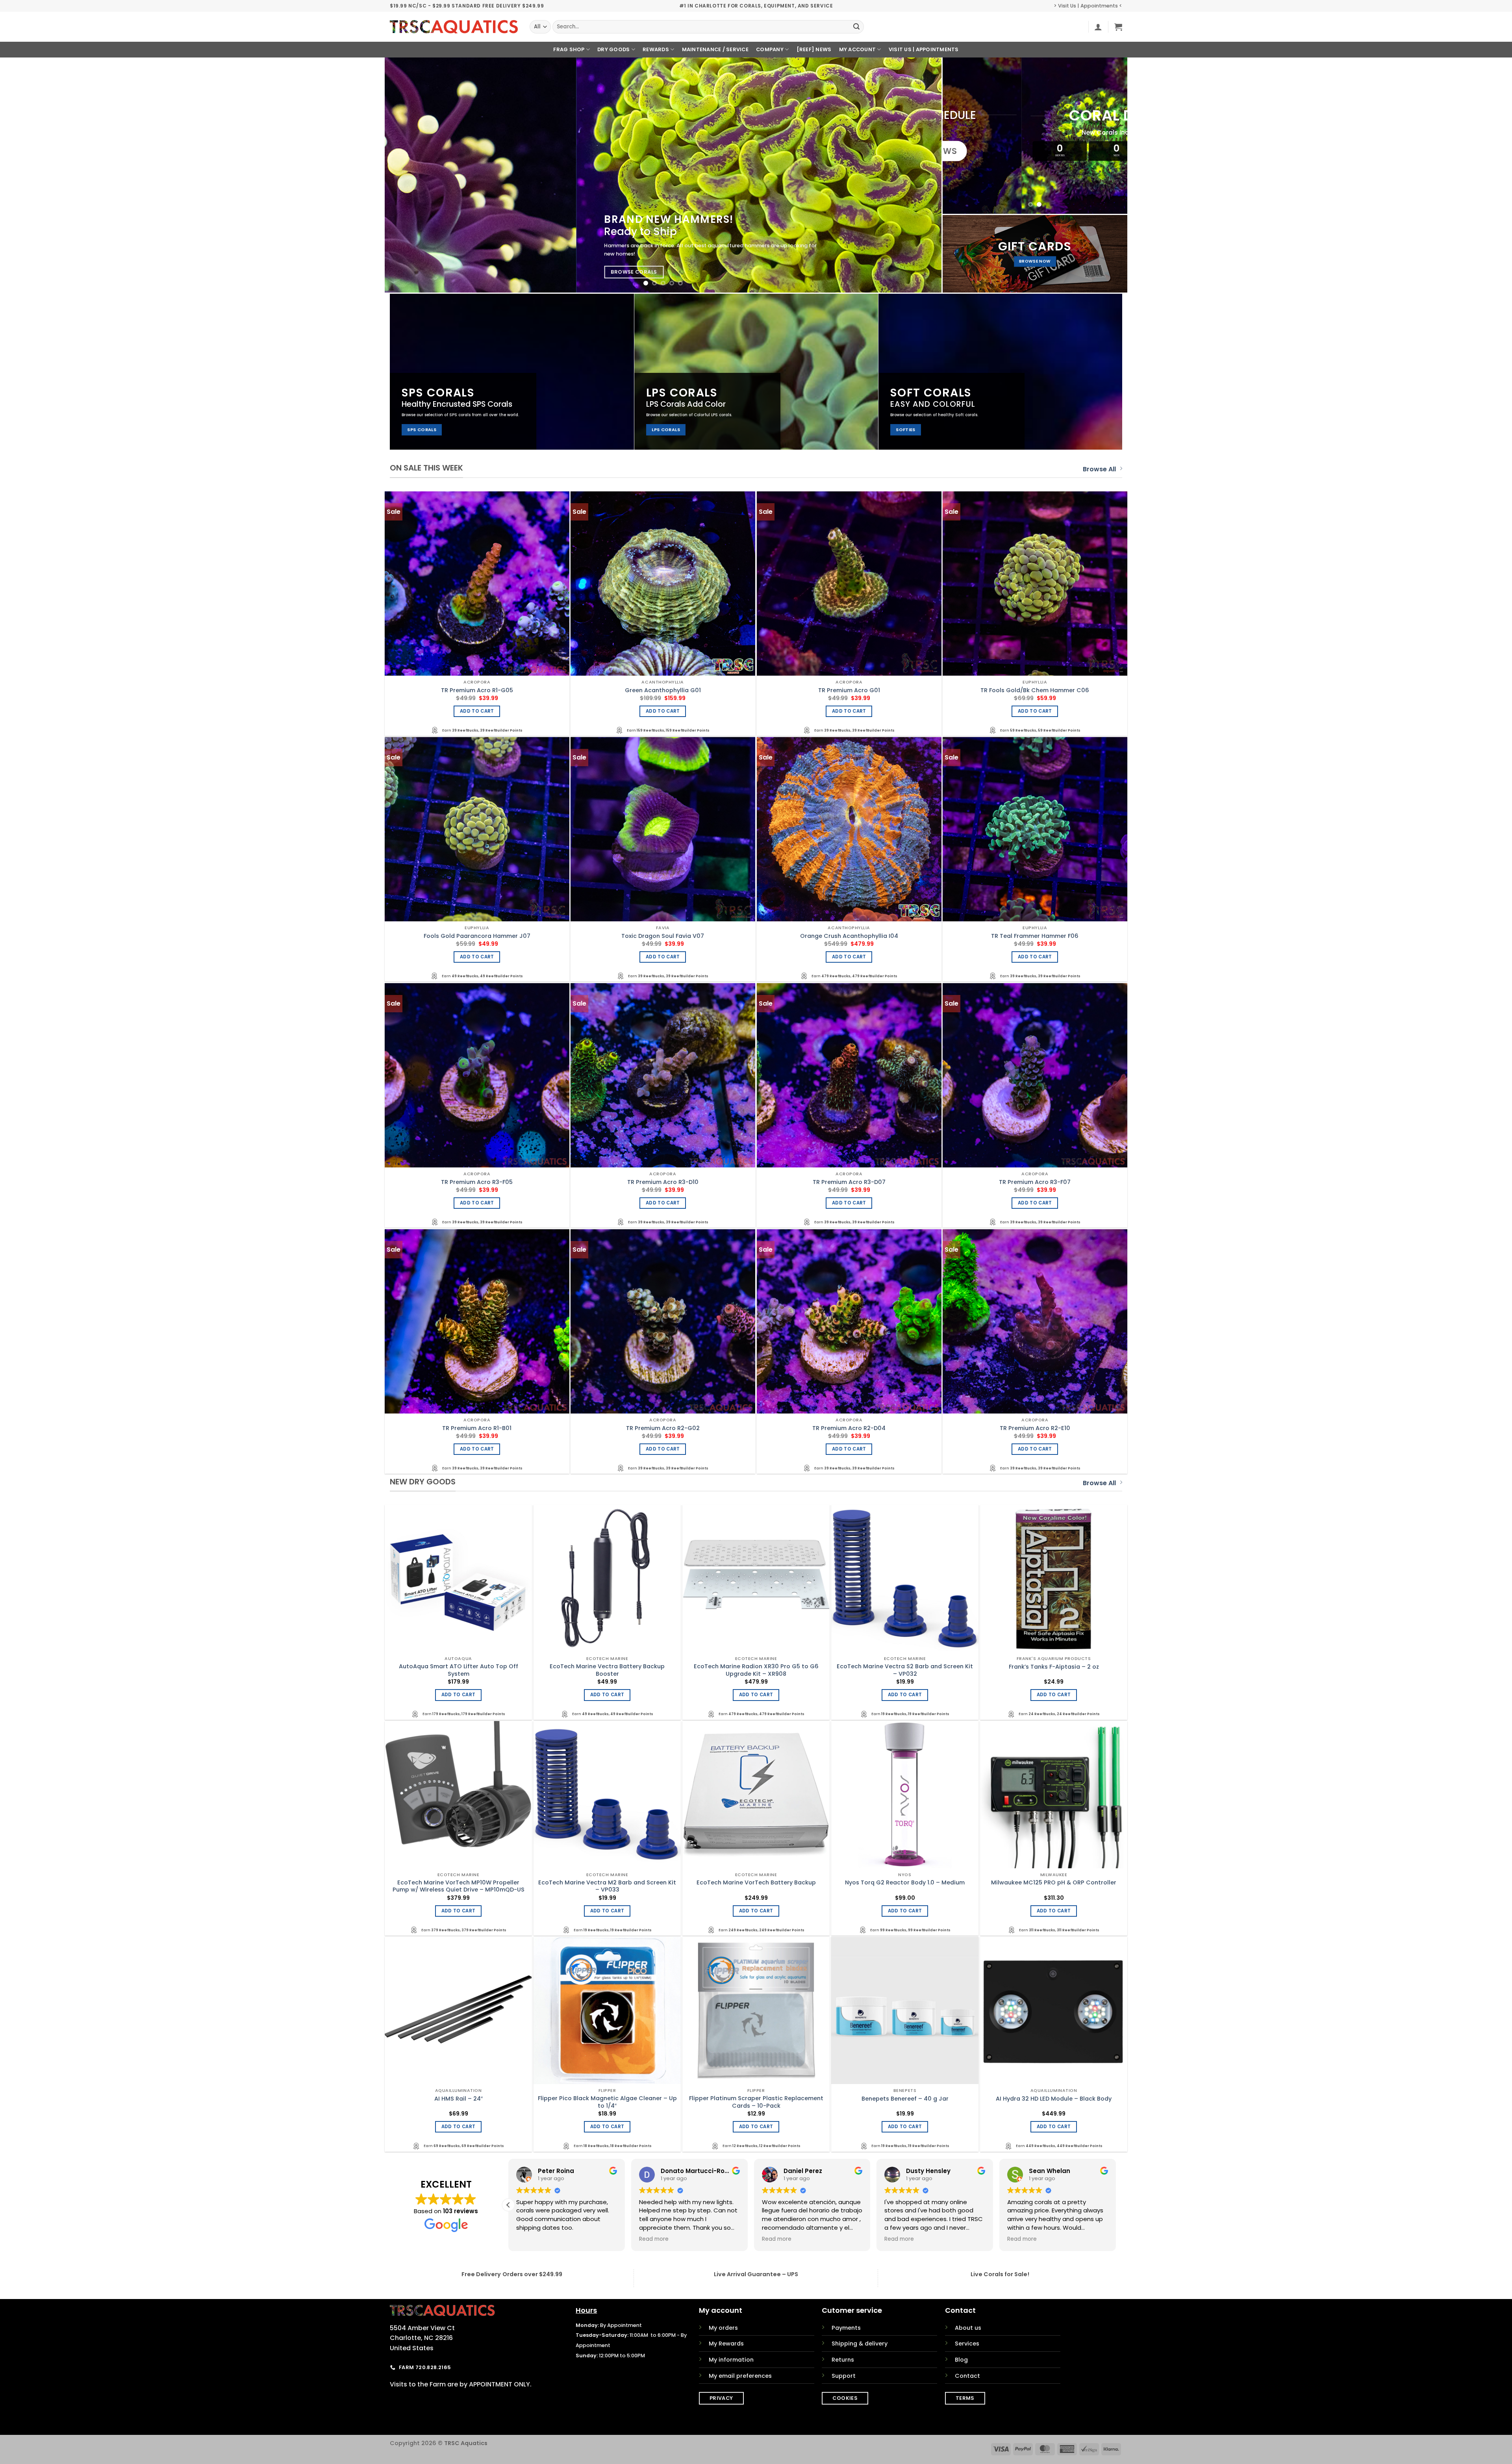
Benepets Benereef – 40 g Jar (905, 2099)
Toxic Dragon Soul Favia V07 (663, 936)
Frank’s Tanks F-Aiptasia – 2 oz (1054, 1667)
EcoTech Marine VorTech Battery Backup (756, 1883)
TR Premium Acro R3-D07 (849, 1182)
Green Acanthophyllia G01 (663, 690)
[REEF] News (814, 49)
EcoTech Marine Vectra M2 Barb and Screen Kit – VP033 (607, 1886)
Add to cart (477, 711)
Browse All (1099, 469)
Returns (843, 2360)
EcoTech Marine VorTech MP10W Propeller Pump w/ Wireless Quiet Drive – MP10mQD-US (459, 1886)
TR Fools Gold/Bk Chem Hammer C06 (1035, 690)
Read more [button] (531, 2239)
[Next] (920, 175)
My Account (858, 49)
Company (770, 49)
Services (967, 2344)
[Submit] (856, 27)
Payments (846, 2328)
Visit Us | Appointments (924, 49)
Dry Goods (613, 49)
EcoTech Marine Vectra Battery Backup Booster (607, 1670)
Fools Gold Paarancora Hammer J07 (477, 936)
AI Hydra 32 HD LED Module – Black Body (1054, 2099)
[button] (1098, 27)
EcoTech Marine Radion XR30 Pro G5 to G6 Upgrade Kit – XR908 (756, 1670)
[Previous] (406, 175)
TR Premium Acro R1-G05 (477, 690)
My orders (723, 2328)
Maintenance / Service (715, 49)
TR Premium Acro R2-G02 (663, 1428)
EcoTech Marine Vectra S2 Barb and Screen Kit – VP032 (905, 1670)
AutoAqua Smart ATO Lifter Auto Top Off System (459, 1670)
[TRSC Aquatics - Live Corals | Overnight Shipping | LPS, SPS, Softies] (454, 27)
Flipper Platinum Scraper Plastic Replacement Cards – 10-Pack (756, 2102)
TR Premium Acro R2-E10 (1035, 1428)
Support (844, 2376)
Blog (961, 2360)
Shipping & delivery (860, 2344)
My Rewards (726, 2344)
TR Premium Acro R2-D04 (849, 1428)
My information (731, 2360)
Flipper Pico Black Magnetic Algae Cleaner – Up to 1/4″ (607, 2102)
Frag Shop (569, 49)
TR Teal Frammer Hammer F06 (1035, 936)
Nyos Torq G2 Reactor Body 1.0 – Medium (905, 1883)
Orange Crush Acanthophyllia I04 (849, 936)
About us (968, 2328)
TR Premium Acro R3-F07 (1035, 1182)
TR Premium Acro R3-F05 (477, 1182)
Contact (967, 2376)
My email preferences (740, 2376)
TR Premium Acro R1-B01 (477, 1428)
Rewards (656, 49)
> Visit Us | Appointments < (1088, 6)
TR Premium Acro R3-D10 (663, 1182)
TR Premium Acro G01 (849, 690)
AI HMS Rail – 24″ (459, 2099)
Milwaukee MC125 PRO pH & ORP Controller (1054, 1883)
